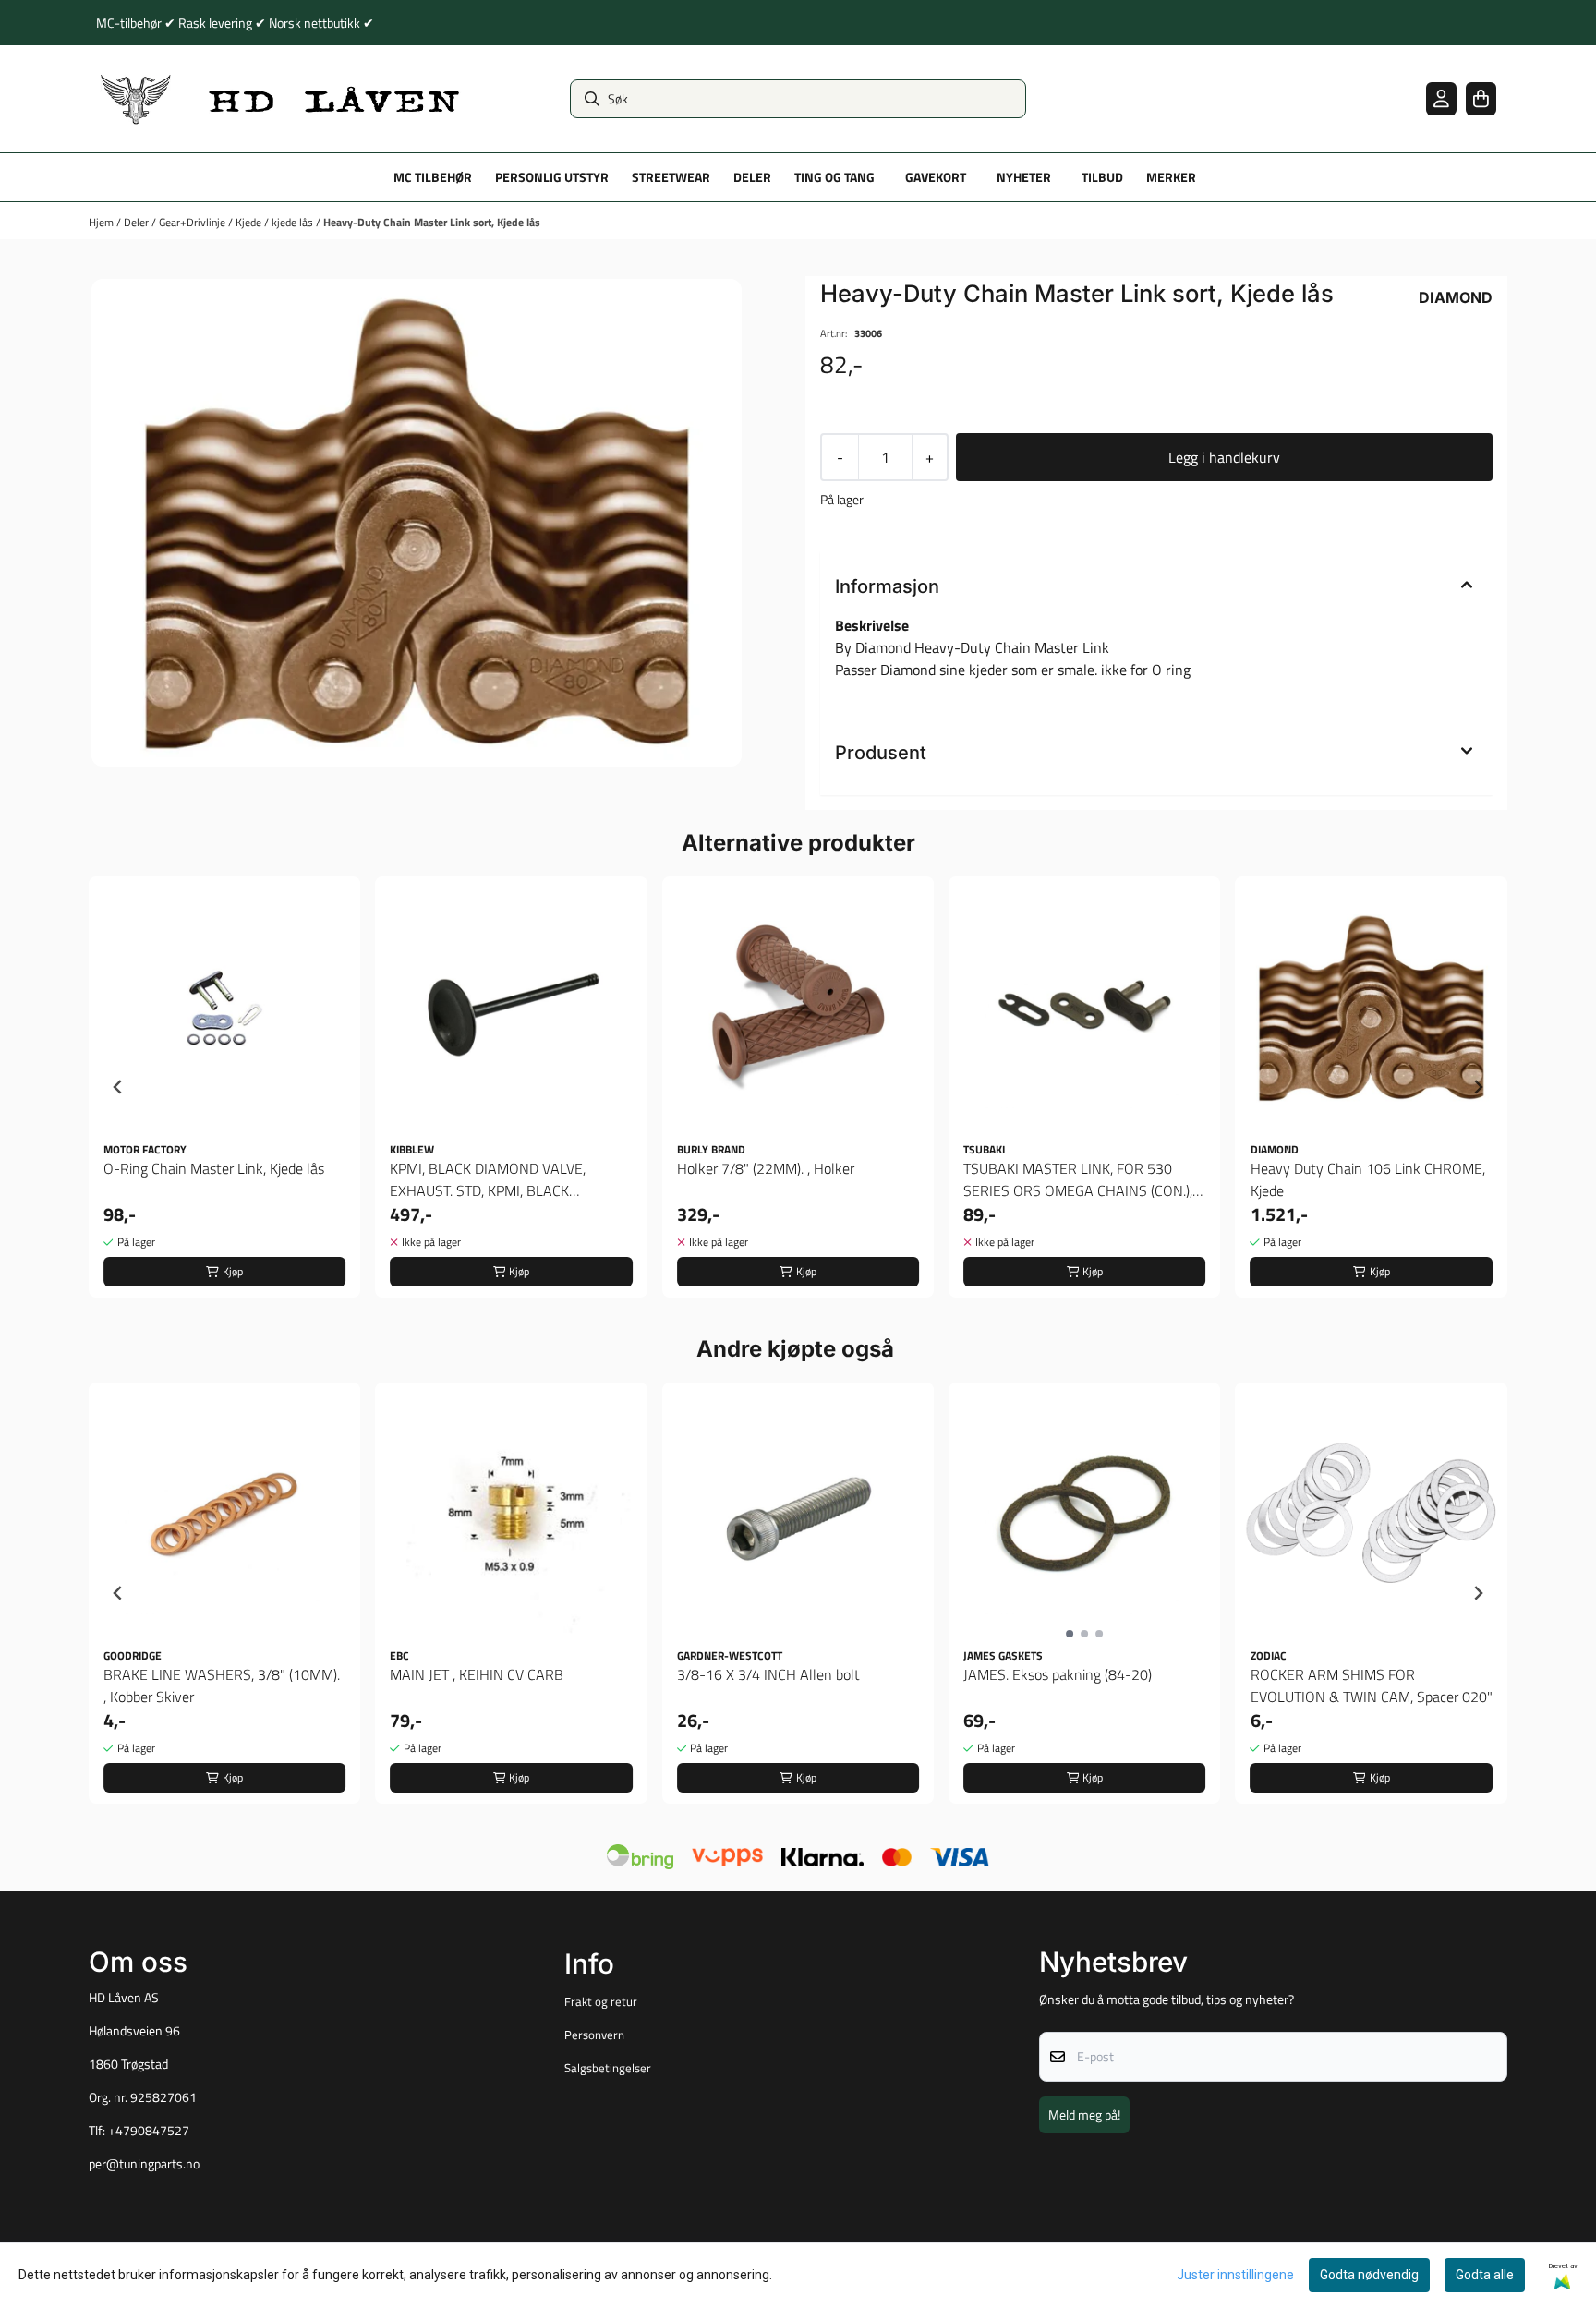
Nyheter (1024, 177)
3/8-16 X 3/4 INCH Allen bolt (768, 1674)
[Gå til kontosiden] (1441, 98)
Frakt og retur (601, 2001)
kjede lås (294, 222)
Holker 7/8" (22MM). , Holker (766, 1168)
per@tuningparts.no (144, 2164)
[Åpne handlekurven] (1481, 98)
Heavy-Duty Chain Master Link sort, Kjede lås (432, 222)
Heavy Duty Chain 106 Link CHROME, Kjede (1368, 1179)
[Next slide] (1478, 1087)
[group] (224, 1087)
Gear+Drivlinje (193, 222)
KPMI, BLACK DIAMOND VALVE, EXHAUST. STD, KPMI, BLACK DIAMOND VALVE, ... (488, 1179)
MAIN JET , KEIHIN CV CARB (477, 1674)
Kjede (250, 222)
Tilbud (1102, 177)
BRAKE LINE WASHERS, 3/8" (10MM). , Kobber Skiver (222, 1685)
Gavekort (936, 177)
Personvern (594, 2035)
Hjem (103, 222)
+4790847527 (149, 2131)
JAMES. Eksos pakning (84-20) (1058, 1674)
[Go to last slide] (118, 1087)
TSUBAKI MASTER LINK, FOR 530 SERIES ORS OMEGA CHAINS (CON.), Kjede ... (1078, 1179)
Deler (138, 222)
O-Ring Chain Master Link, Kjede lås (214, 1168)
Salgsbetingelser (608, 2068)
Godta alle (1485, 2275)
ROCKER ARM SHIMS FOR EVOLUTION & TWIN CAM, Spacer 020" (1372, 1685)
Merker (1171, 177)
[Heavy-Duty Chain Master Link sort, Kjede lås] (417, 523)
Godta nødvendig (1369, 2275)
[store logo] (281, 99)
